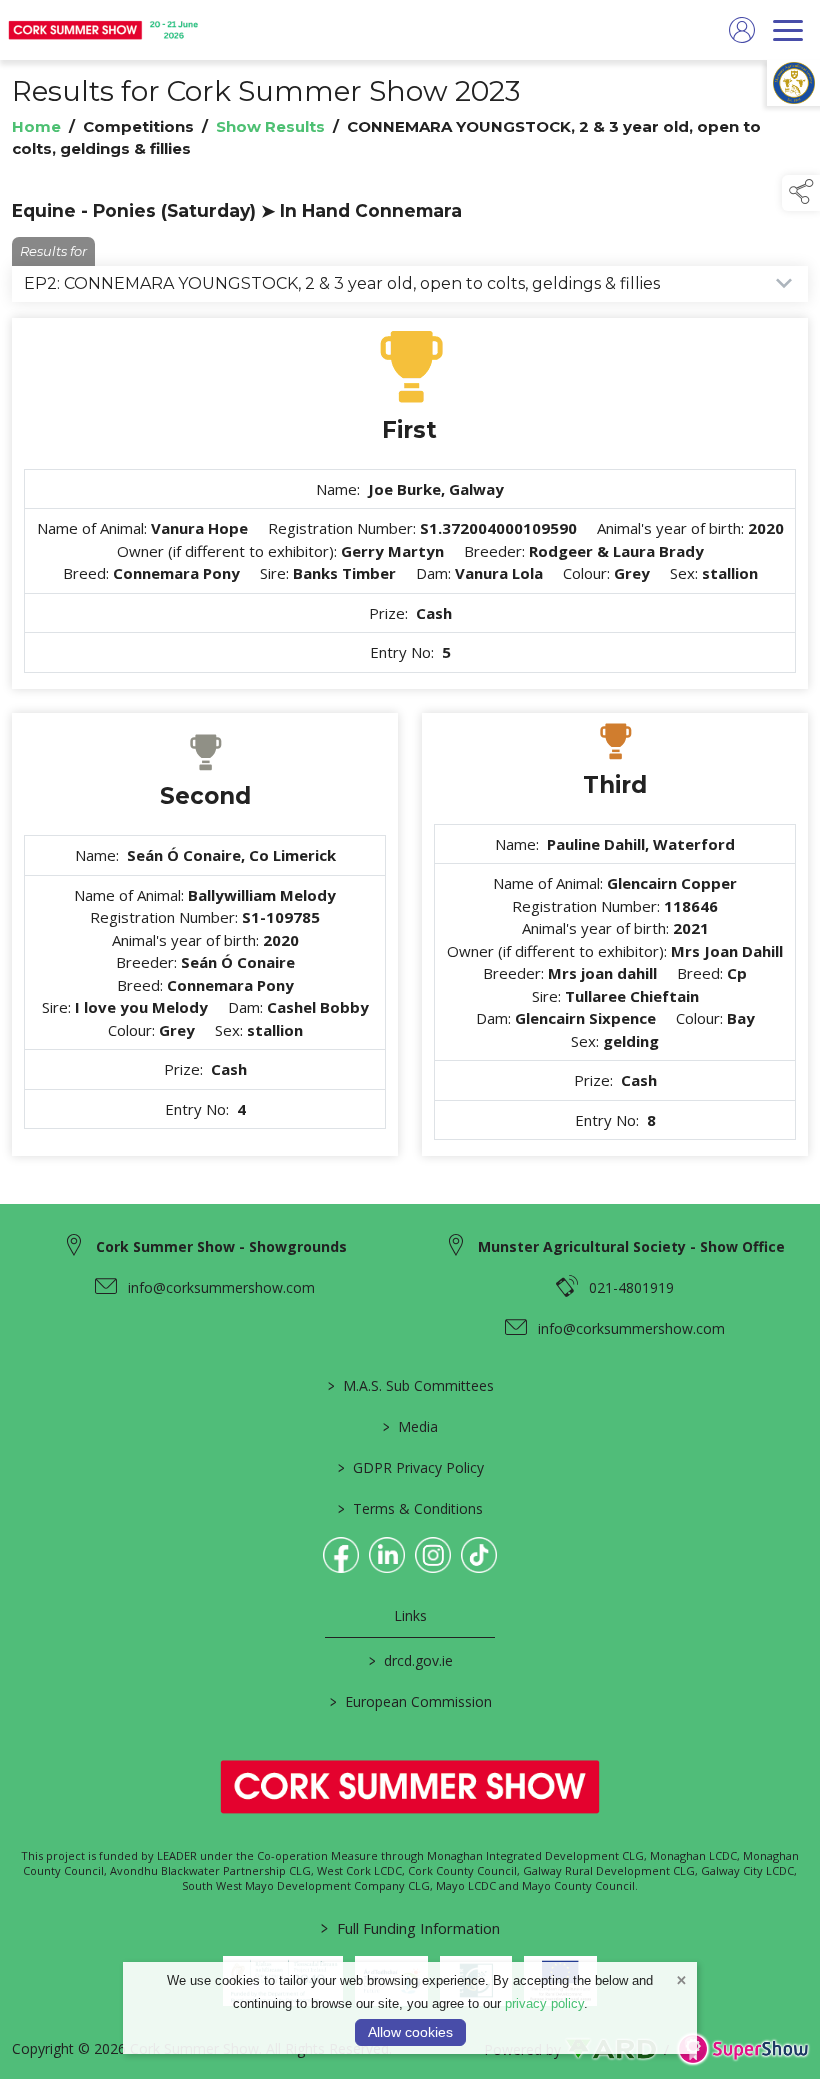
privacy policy (544, 2003)
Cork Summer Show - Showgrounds (221, 1246)
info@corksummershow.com (221, 1287)
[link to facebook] (341, 1555)
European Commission (410, 1701)
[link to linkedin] (387, 1555)
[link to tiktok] (479, 1555)
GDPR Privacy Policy (410, 1467)
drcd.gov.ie (410, 1660)
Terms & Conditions (410, 1508)
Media (410, 1426)
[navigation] (788, 30)
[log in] (742, 30)
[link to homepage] (105, 30)
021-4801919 (631, 1287)
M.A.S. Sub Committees (410, 1385)
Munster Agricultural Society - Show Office (631, 1246)
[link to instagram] (433, 1555)
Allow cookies (410, 2032)
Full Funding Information (410, 1928)
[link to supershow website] (742, 2049)
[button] (801, 193)
